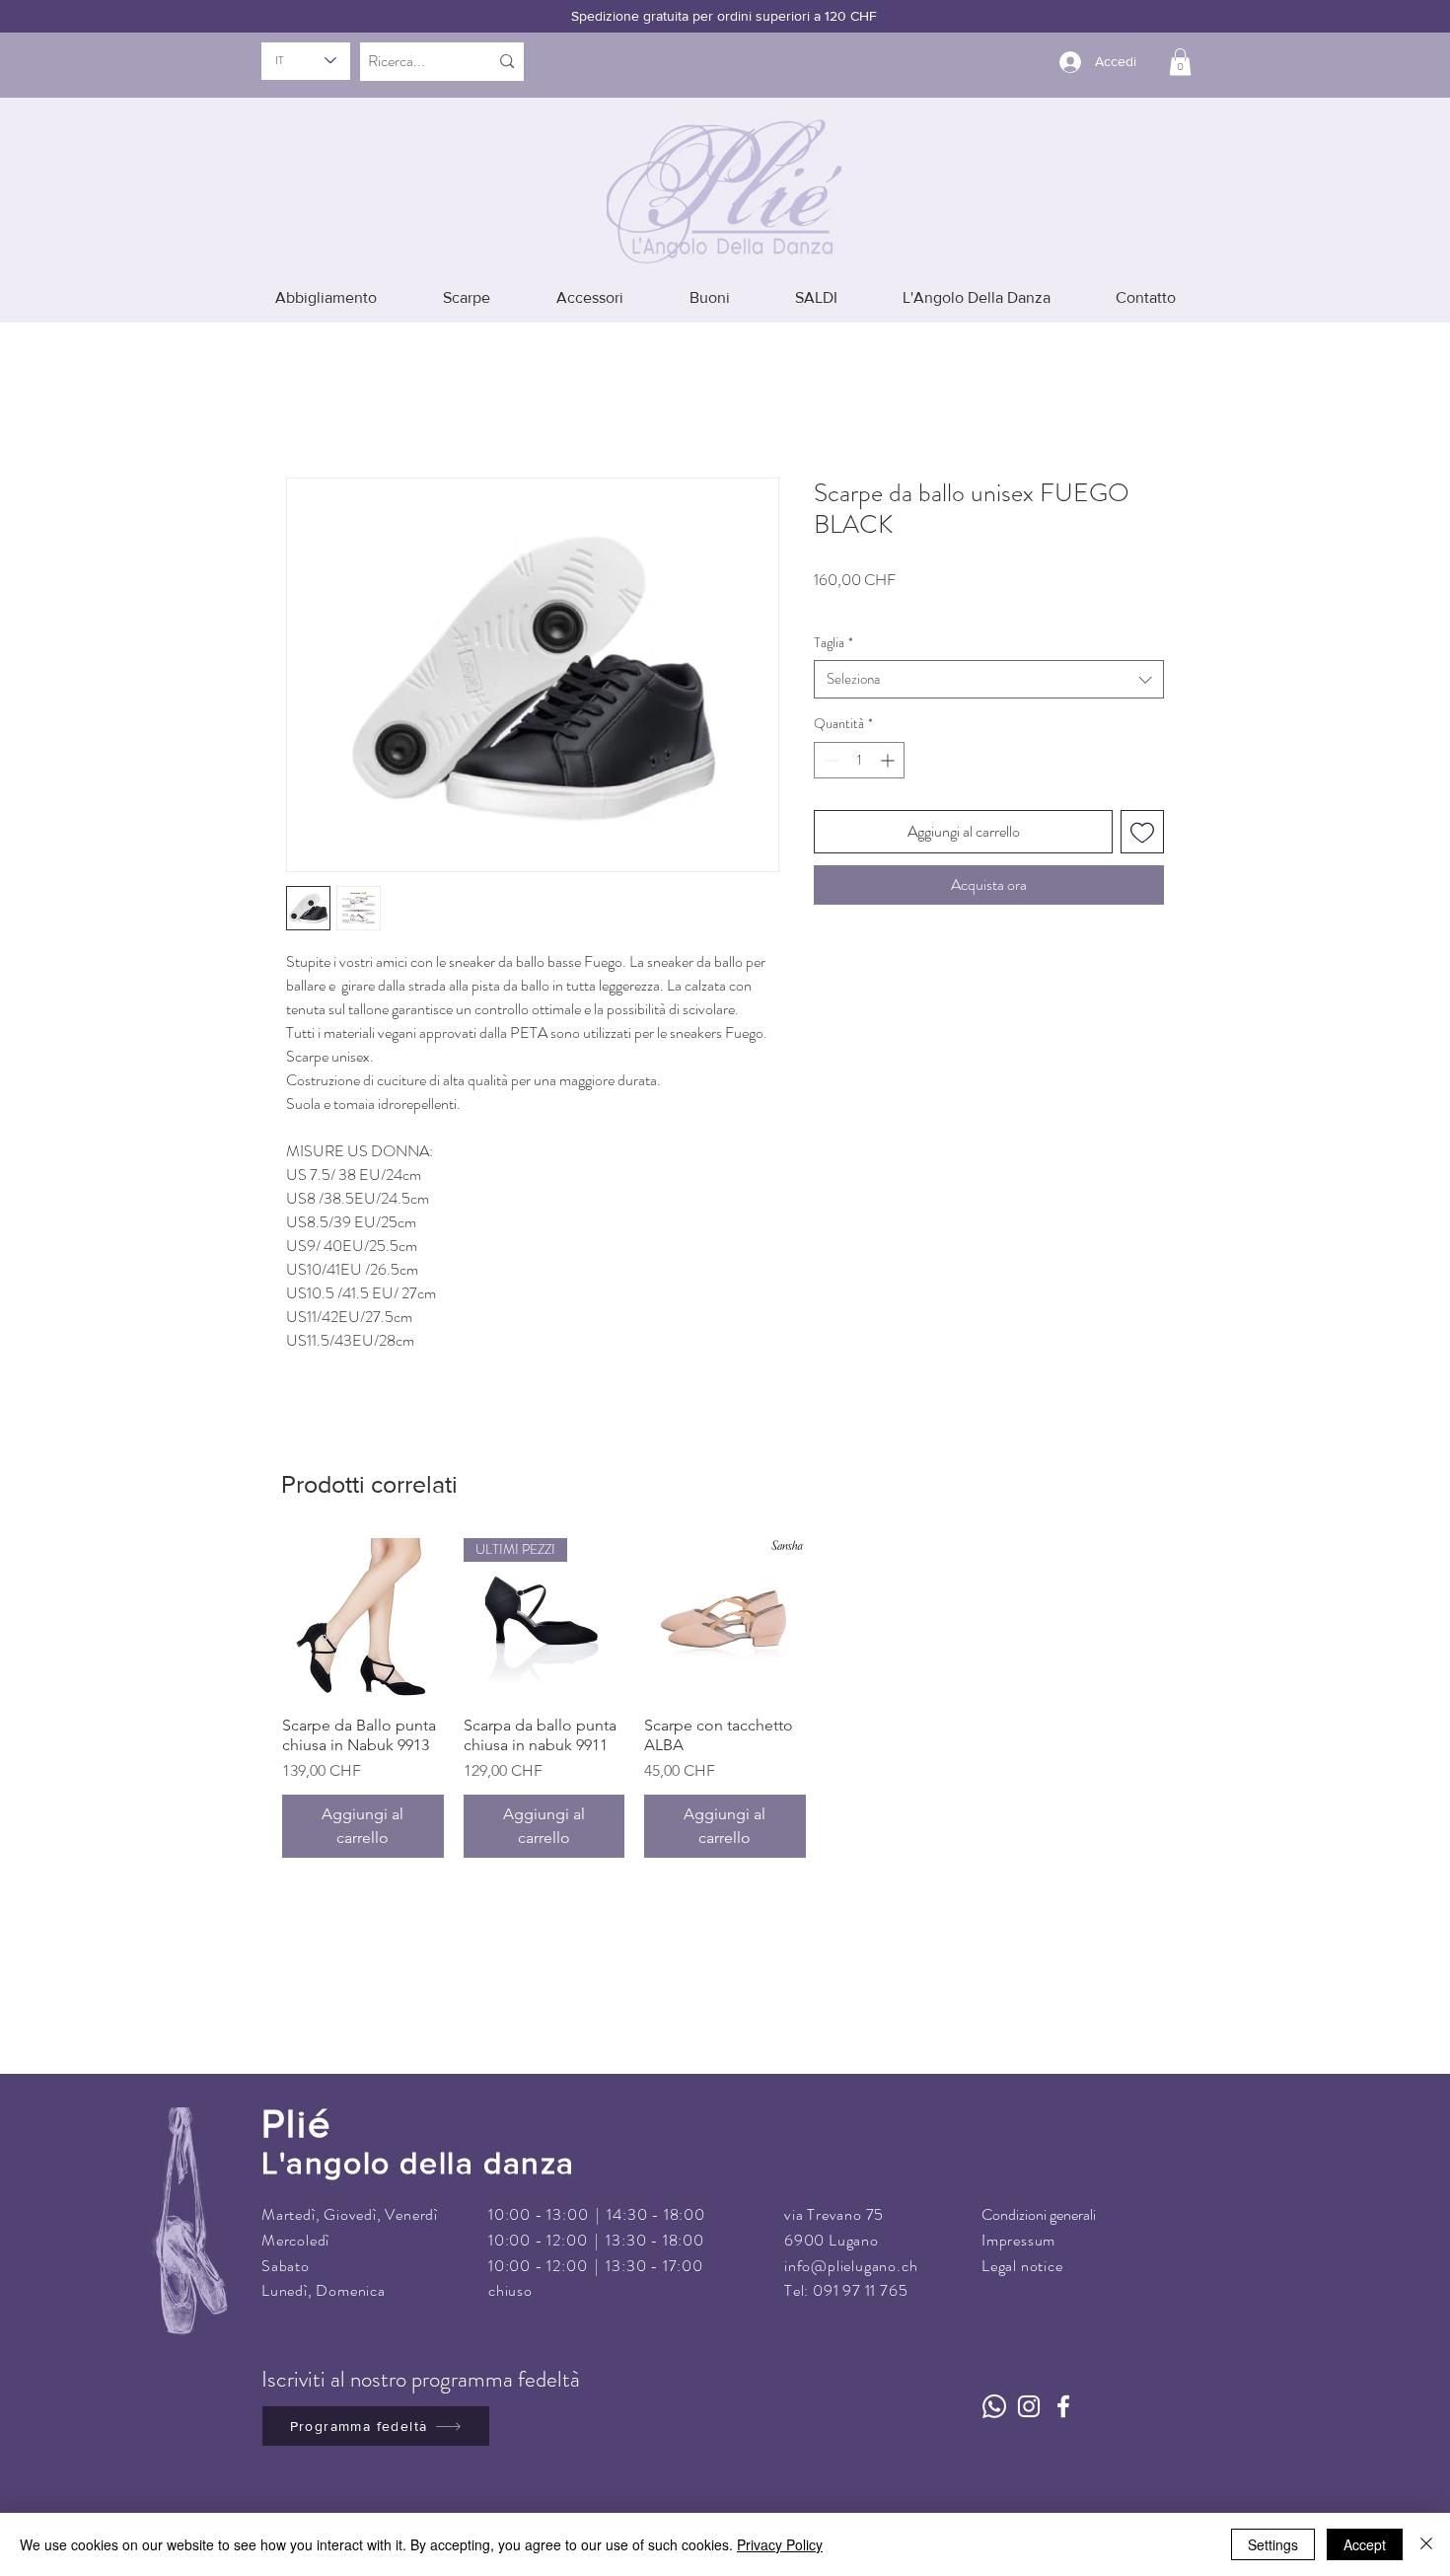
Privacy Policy (780, 2544)
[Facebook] (1063, 2379)
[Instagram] (1029, 2379)
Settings (1273, 2544)
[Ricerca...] (507, 62)
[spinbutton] (859, 733)
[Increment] (889, 733)
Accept (1365, 2544)
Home (305, 393)
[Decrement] (829, 733)
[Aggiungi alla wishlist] (1142, 804)
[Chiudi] (1426, 2544)
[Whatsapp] (994, 2379)
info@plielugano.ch (851, 2237)
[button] (1180, 62)
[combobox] (989, 652)
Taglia (834, 614)
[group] (725, 1670)
